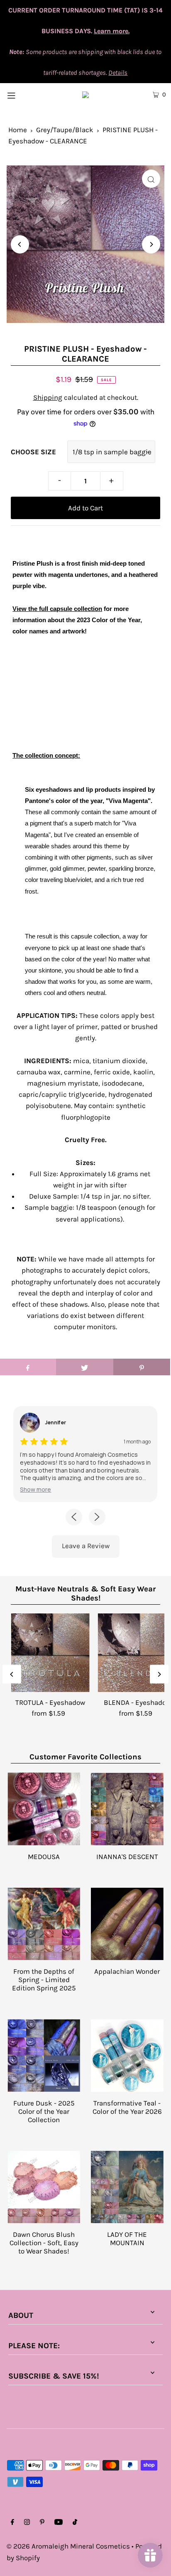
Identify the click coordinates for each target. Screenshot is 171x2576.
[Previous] (20, 244)
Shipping (48, 397)
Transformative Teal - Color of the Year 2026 (127, 2107)
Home (18, 130)
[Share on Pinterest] (142, 1367)
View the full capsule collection (57, 609)
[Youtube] (59, 2523)
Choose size (33, 452)
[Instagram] (27, 2523)
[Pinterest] (42, 2523)
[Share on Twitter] (84, 1367)
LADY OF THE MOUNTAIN (127, 2239)
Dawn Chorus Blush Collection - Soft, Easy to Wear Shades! (44, 2243)
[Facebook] (12, 2523)
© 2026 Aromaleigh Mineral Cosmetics (68, 2546)
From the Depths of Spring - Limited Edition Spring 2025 (44, 1980)
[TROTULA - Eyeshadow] (50, 1653)
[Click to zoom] (151, 179)
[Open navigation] (23, 94)
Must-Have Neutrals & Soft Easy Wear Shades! (85, 1593)
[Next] (151, 244)
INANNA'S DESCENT (127, 1857)
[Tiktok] (75, 2523)
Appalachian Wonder (127, 1971)
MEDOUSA (44, 1857)
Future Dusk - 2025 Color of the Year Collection (44, 2111)
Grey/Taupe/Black (65, 130)
